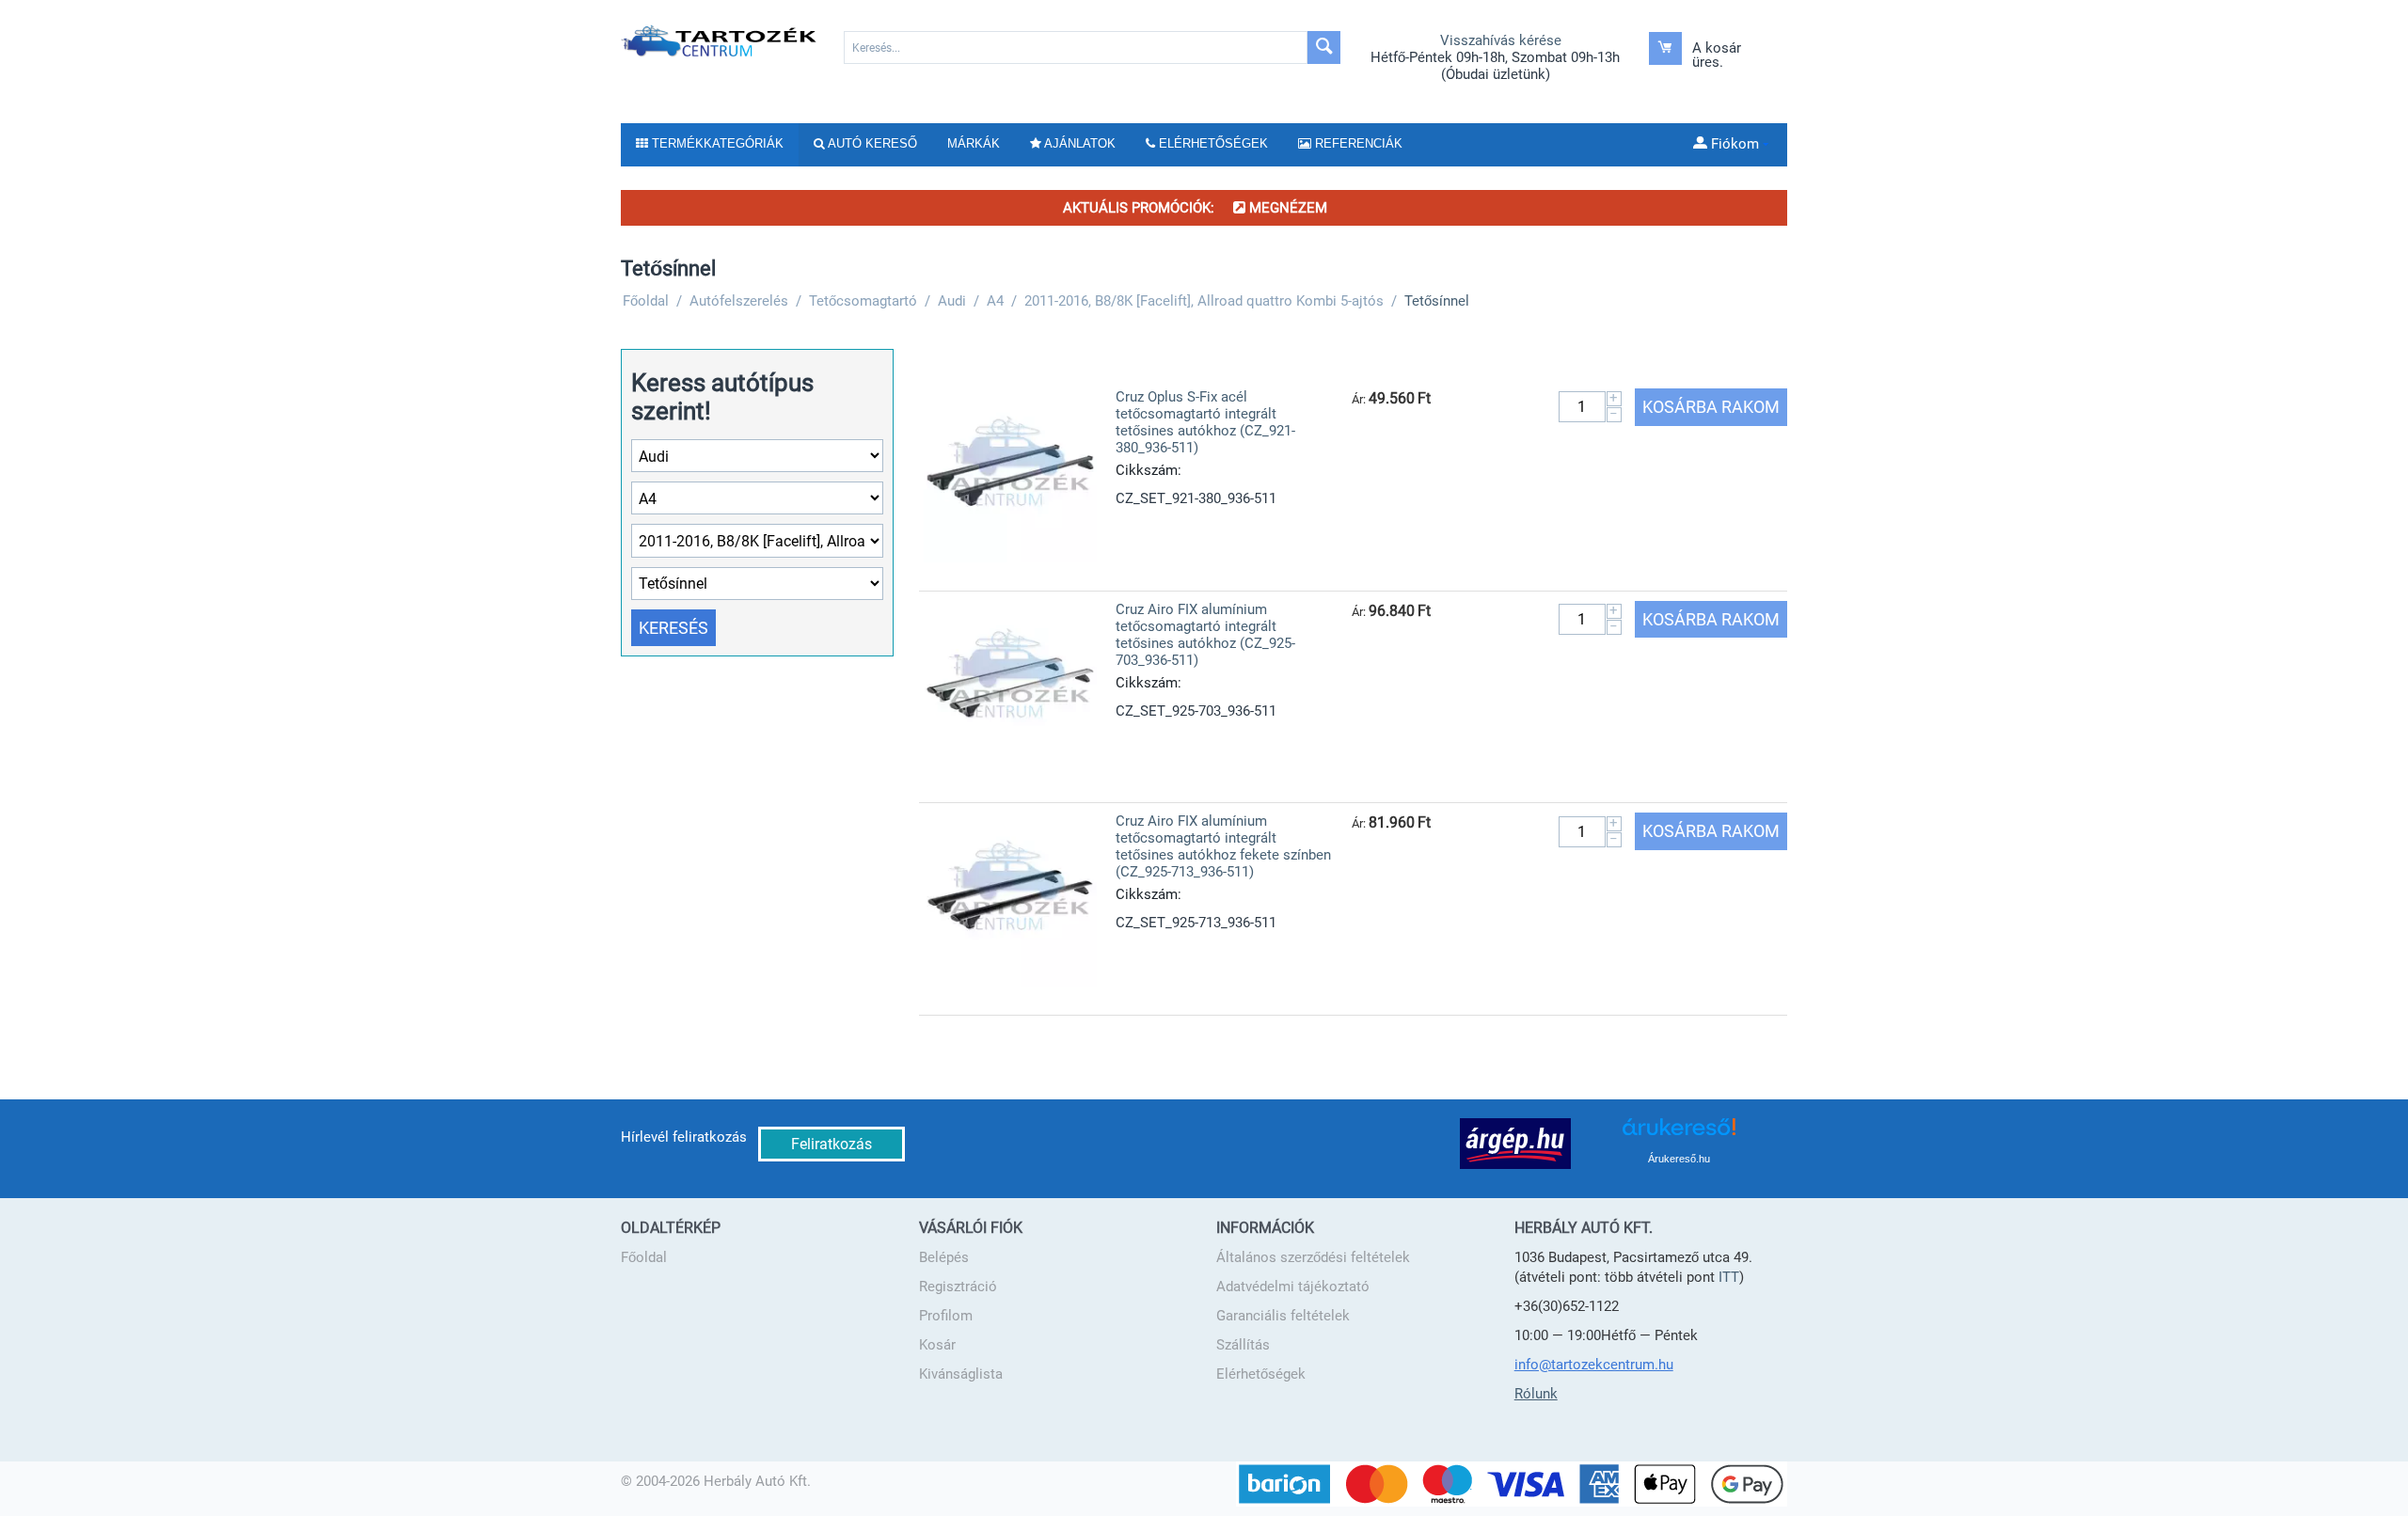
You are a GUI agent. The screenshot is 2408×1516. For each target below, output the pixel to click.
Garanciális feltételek (1283, 1316)
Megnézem (1286, 208)
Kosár (937, 1345)
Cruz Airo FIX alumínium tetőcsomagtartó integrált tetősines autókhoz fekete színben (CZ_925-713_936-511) (1223, 846)
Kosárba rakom (1711, 407)
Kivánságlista (961, 1374)
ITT (1729, 1277)
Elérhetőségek (1261, 1374)
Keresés (673, 628)
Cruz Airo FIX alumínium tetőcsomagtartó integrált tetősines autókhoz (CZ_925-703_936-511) (1205, 635)
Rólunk (1536, 1394)
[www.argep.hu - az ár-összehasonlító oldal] (1515, 1143)
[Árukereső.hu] (1679, 1134)
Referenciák (1357, 143)
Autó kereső (871, 143)
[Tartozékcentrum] (720, 40)
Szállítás (1243, 1345)
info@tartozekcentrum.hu (1594, 1365)
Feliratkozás (832, 1144)
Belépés (944, 1257)
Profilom (946, 1316)
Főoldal (644, 1257)
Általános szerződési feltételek (1313, 1257)
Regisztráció (958, 1287)
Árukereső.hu (1679, 1159)
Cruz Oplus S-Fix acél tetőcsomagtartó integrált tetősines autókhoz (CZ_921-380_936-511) (1205, 422)
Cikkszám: (1149, 470)
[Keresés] (1324, 47)
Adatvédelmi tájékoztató (1293, 1287)
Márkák (974, 143)
